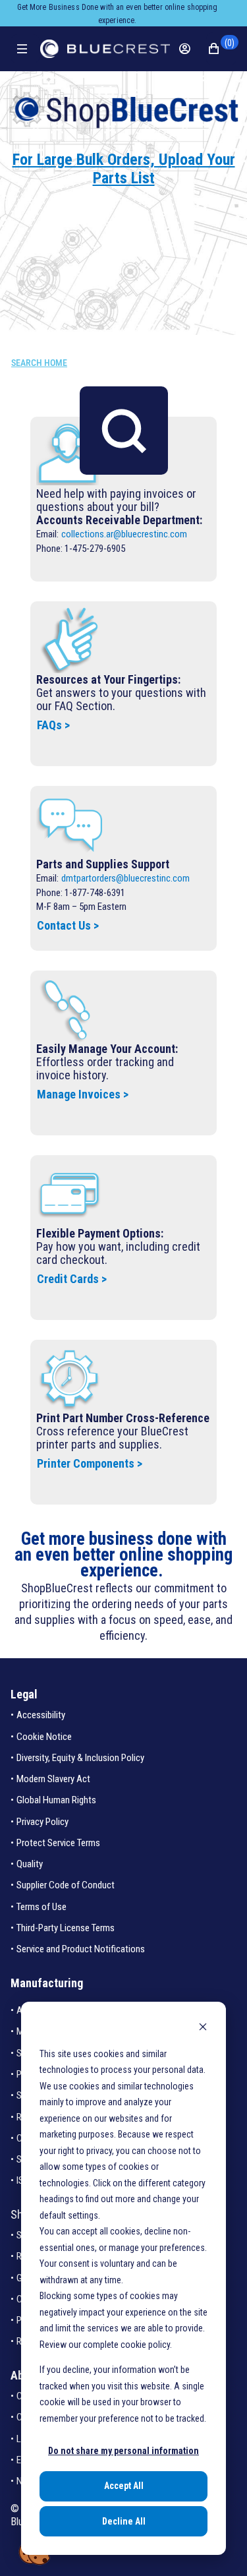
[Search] (124, 431)
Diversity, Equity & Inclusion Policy (80, 1758)
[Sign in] (192, 49)
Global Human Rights (56, 1800)
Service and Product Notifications (81, 1949)
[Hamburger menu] (25, 49)
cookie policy (145, 2345)
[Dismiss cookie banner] (203, 2028)
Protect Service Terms (58, 1843)
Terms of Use (41, 1907)
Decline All (124, 2521)
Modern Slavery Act (53, 1779)
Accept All (124, 2486)
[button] (221, 49)
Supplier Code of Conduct (66, 1885)
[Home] (105, 49)
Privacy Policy (42, 1822)
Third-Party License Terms (66, 1928)
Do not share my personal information (123, 2451)
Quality (30, 1864)
